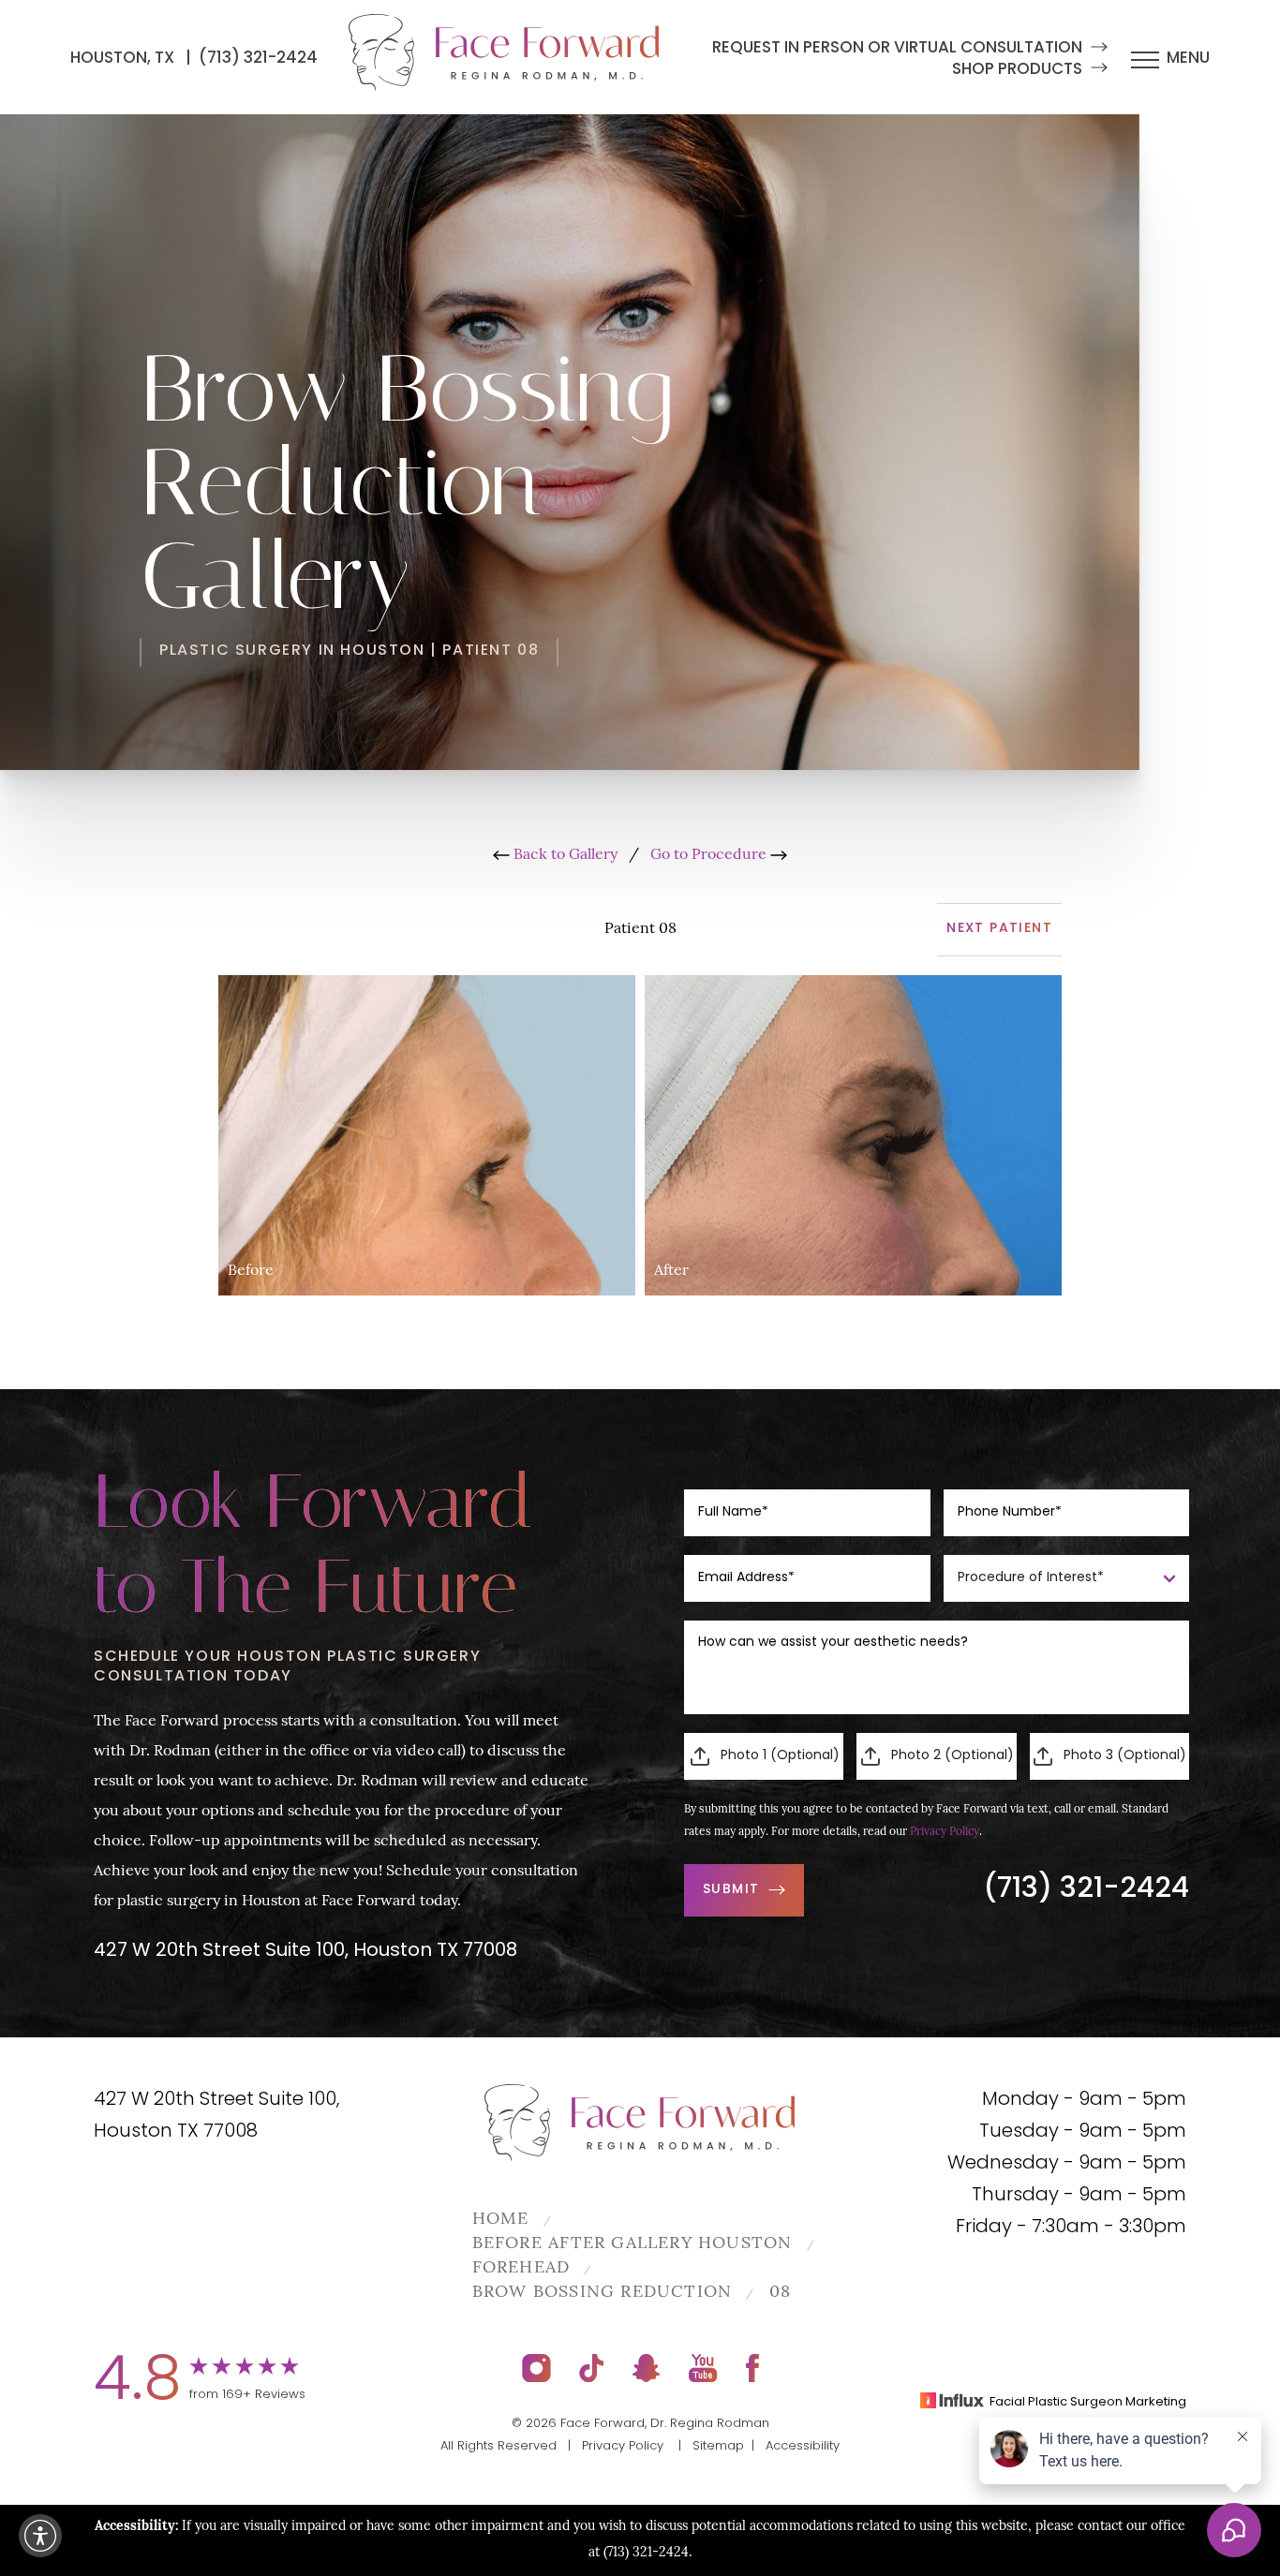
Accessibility (803, 2446)
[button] (40, 2536)
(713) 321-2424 (258, 59)
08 (780, 2293)
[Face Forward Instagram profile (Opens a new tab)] (536, 2368)
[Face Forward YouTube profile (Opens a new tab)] (703, 2368)
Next (999, 929)
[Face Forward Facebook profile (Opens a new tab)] (752, 2368)
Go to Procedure (710, 855)
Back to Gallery (564, 855)
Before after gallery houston (633, 2244)
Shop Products (1017, 70)
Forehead (521, 2269)
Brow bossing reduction (603, 2293)
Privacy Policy (945, 1832)
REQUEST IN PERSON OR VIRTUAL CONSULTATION (897, 48)
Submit (731, 1890)
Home (501, 2220)
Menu (1188, 59)
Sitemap (718, 2446)
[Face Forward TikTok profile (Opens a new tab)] (592, 2368)
